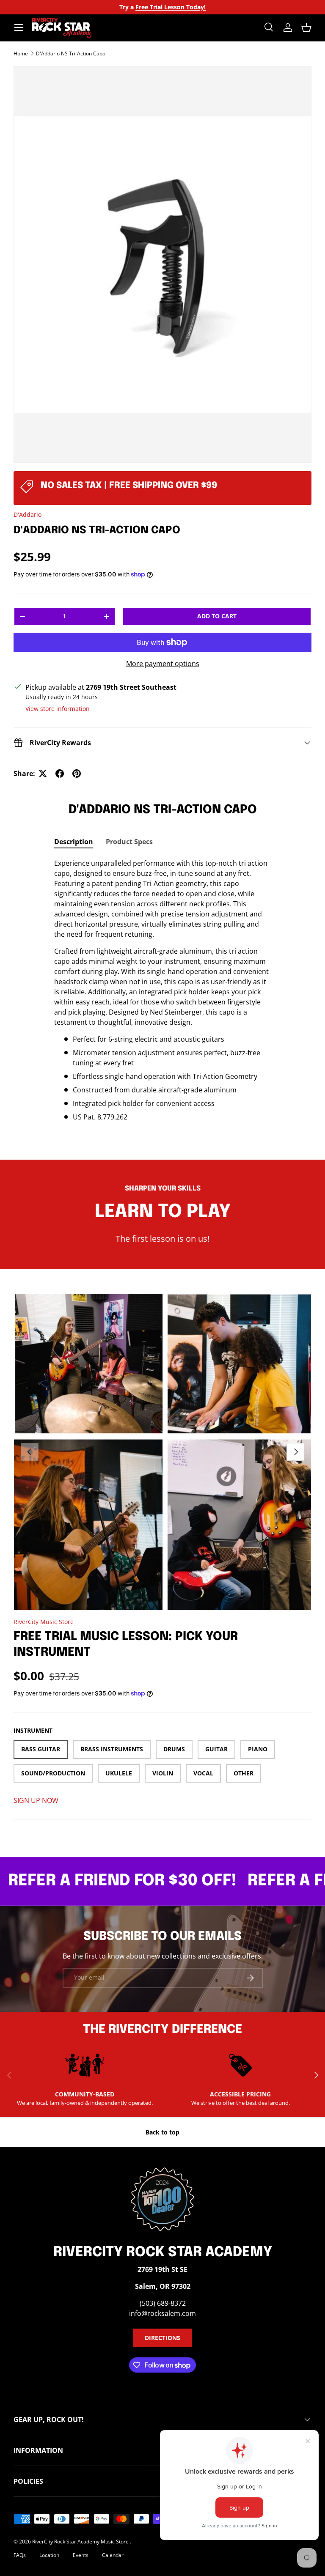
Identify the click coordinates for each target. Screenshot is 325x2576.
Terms (42, 316)
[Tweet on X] (43, 774)
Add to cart (217, 616)
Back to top (162, 2132)
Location (49, 2555)
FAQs (20, 2555)
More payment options (163, 664)
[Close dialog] (82, 19)
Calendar (113, 2555)
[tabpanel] (162, 990)
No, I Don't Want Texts (51, 191)
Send (69, 161)
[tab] (74, 842)
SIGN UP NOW (36, 1800)
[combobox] (22, 161)
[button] (306, 27)
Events (81, 2555)
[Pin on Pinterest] (77, 774)
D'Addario (28, 514)
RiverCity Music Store (44, 1622)
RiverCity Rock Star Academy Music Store (81, 2542)
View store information (58, 709)
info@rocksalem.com (162, 2313)
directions (162, 2338)
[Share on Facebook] (60, 774)
